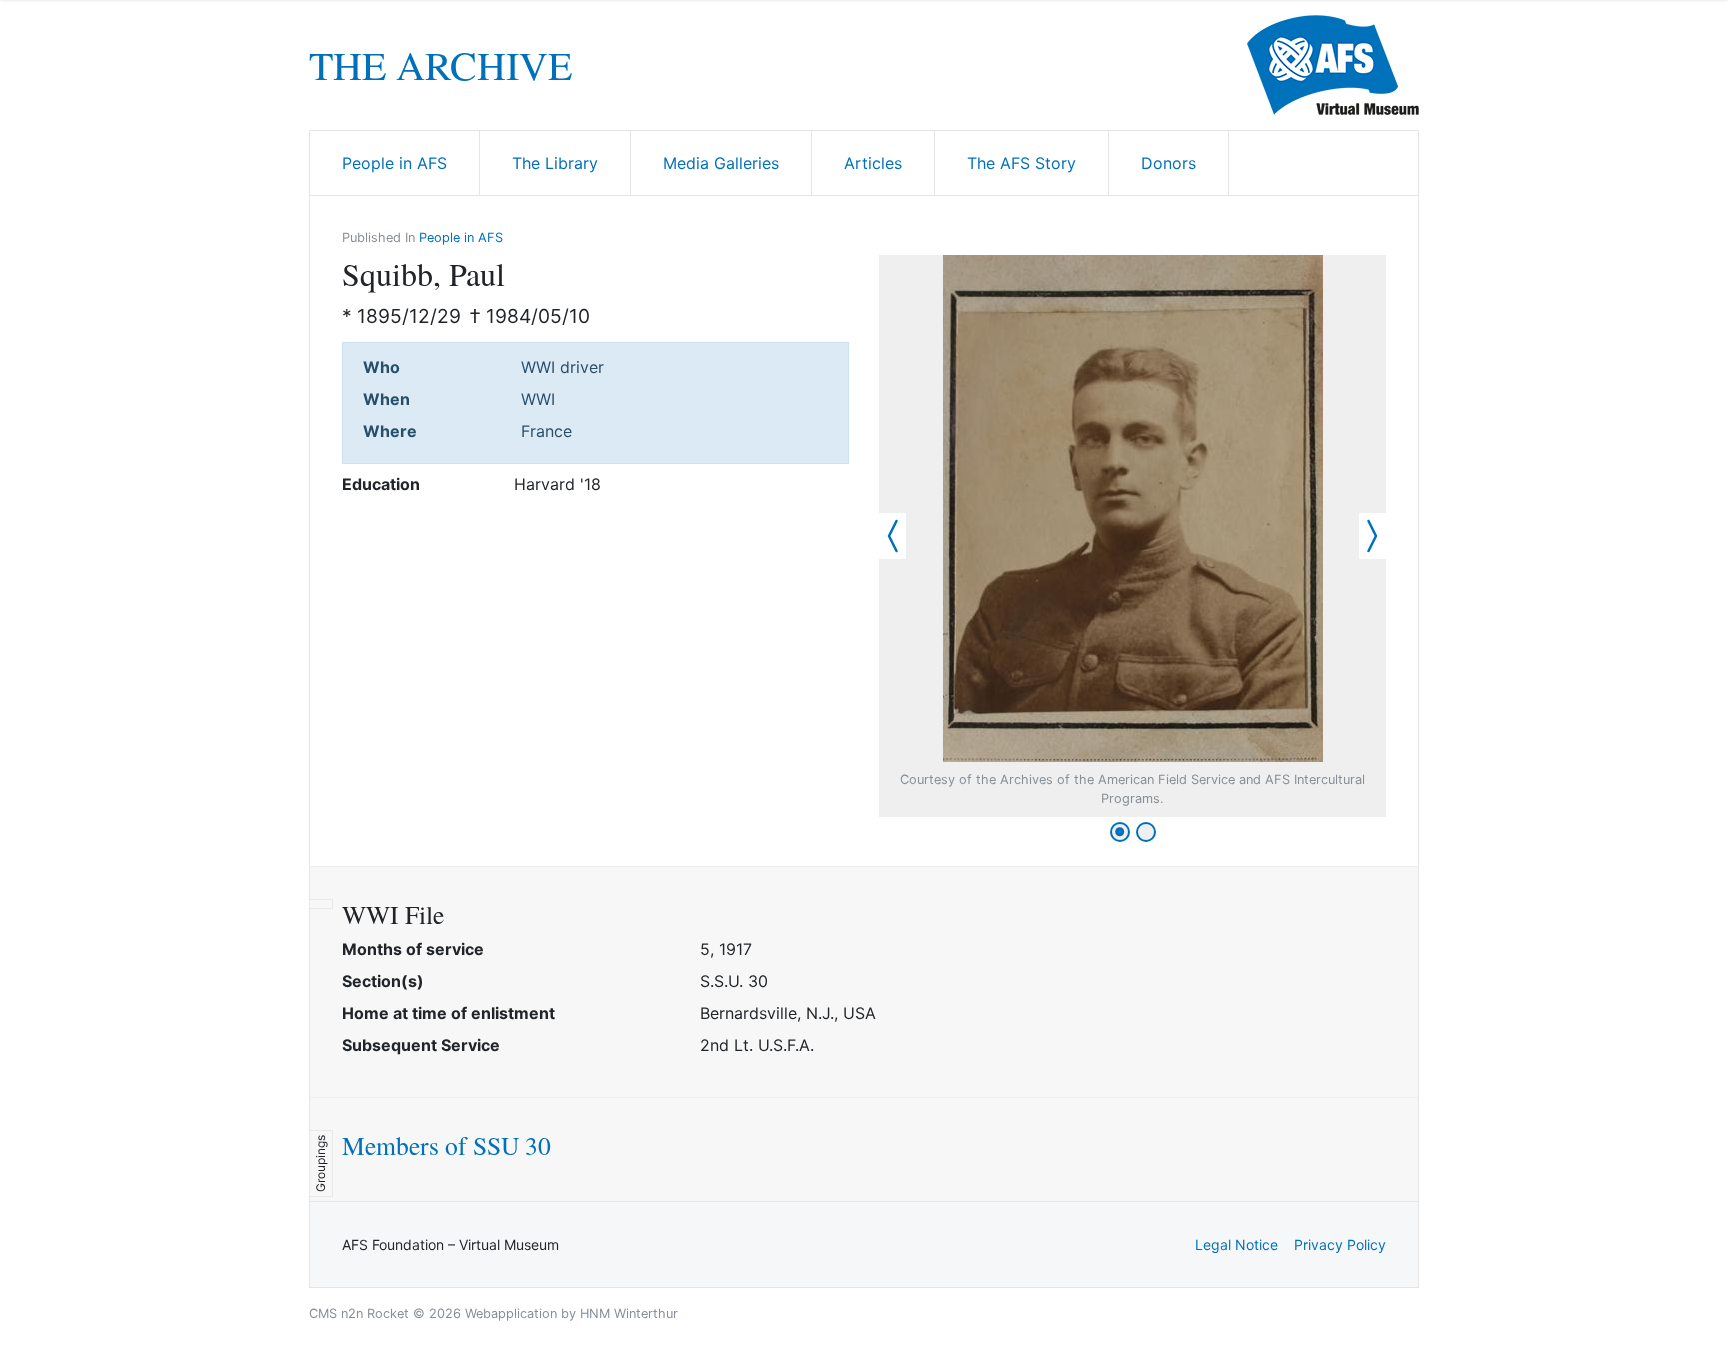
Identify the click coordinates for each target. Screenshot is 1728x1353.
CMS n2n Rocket (359, 1313)
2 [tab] (1146, 832)
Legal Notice (1236, 1244)
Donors (1168, 163)
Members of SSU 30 (446, 1145)
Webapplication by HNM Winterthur (571, 1313)
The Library (555, 163)
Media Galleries (721, 163)
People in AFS (394, 163)
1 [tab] (1120, 832)
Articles (873, 163)
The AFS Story (1021, 163)
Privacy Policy (1340, 1244)
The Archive (440, 65)
